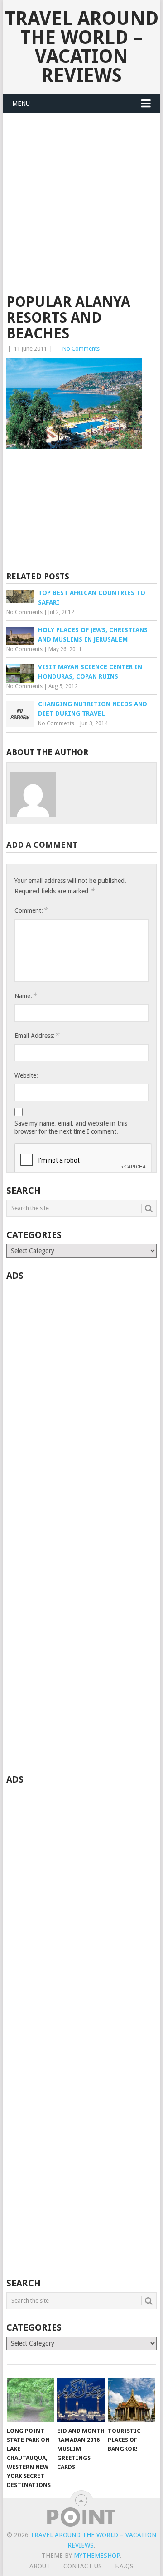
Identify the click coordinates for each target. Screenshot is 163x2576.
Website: (26, 1075)
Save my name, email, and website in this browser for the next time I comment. (71, 1127)
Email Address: (37, 1035)
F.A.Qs (124, 2566)
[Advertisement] (81, 209)
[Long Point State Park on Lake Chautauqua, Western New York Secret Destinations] (31, 2400)
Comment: (31, 910)
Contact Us (83, 2566)
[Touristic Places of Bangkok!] (132, 2400)
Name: (25, 996)
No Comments (81, 349)
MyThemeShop (97, 2556)
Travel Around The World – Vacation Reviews (82, 47)
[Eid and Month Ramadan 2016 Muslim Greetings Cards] (81, 2400)
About (40, 2566)
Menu (21, 103)
